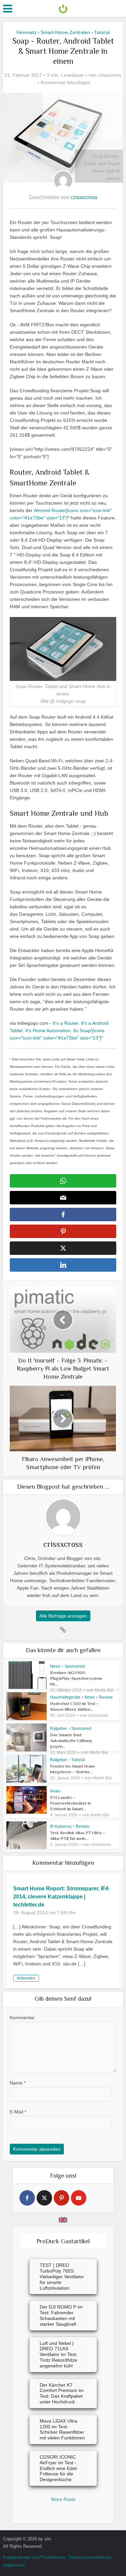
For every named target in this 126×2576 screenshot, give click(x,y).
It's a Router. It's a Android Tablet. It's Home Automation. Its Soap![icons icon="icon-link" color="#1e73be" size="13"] (59, 1030)
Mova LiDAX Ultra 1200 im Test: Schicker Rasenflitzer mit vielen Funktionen (62, 2429)
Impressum (14, 2565)
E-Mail (18, 2112)
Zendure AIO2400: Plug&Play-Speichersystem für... (76, 1678)
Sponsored (75, 1666)
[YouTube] (79, 2198)
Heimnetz (27, 32)
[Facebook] (27, 2198)
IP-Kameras (61, 1826)
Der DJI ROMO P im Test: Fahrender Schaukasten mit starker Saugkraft (61, 2315)
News (55, 1666)
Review (106, 1697)
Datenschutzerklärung (90, 2557)
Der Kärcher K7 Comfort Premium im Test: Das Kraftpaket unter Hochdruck (62, 2393)
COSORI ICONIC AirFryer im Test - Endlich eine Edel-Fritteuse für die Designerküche (59, 2468)
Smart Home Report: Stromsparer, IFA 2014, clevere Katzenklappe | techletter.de (61, 1897)
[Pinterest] (61, 2198)
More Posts (63, 2499)
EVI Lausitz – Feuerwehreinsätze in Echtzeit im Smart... (71, 1803)
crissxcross (110, 75)
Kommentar (22, 2018)
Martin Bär (104, 1690)
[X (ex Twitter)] (44, 2198)
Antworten (26, 1978)
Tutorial (102, 32)
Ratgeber (59, 1729)
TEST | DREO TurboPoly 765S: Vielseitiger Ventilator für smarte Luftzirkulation (62, 2276)
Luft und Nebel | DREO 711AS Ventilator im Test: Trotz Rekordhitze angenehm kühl (58, 2354)
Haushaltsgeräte (65, 1697)
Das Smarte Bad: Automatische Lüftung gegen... (71, 1740)
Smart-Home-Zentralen (65, 32)
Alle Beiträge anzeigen (63, 1616)
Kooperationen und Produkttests (34, 2557)
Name (18, 2083)
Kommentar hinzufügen (66, 82)
